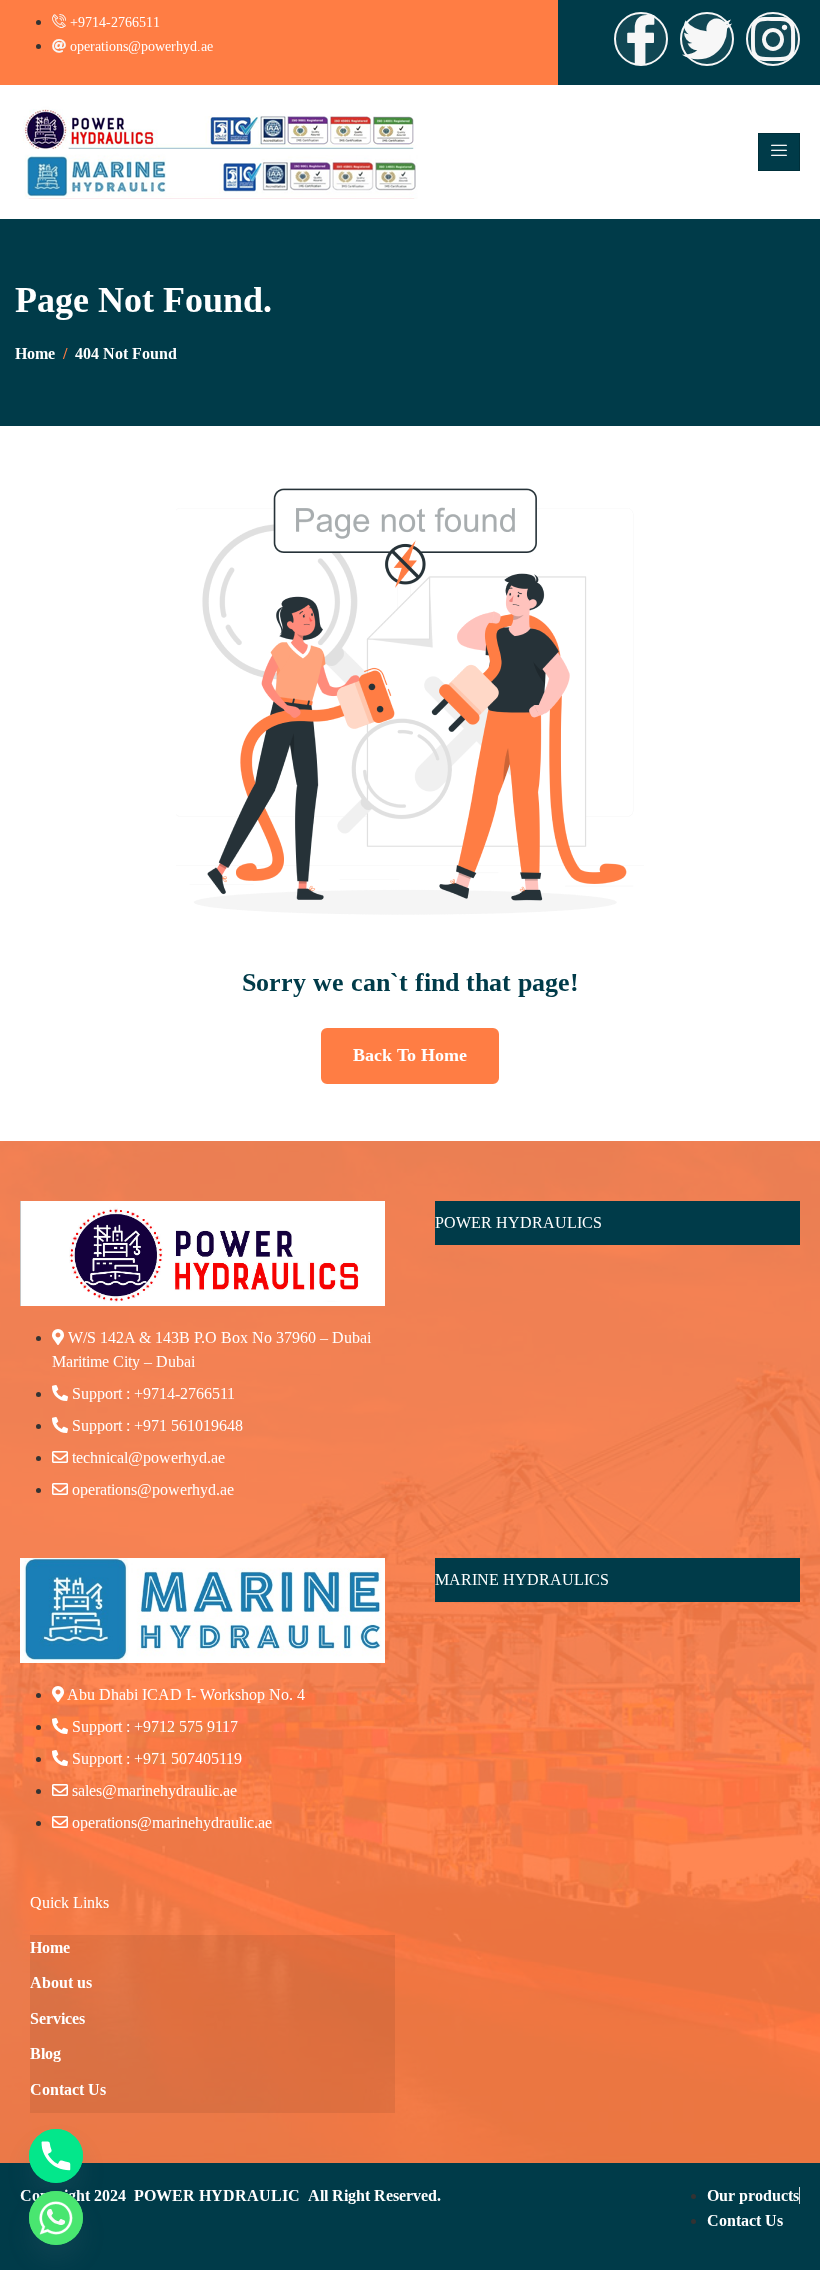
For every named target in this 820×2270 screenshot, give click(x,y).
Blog (45, 2053)
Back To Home (410, 1055)
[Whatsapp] (56, 2218)
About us (61, 1982)
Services (57, 2018)
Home (50, 1947)
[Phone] (56, 2156)
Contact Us (68, 2089)
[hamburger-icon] (779, 152)
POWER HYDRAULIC (217, 2195)
